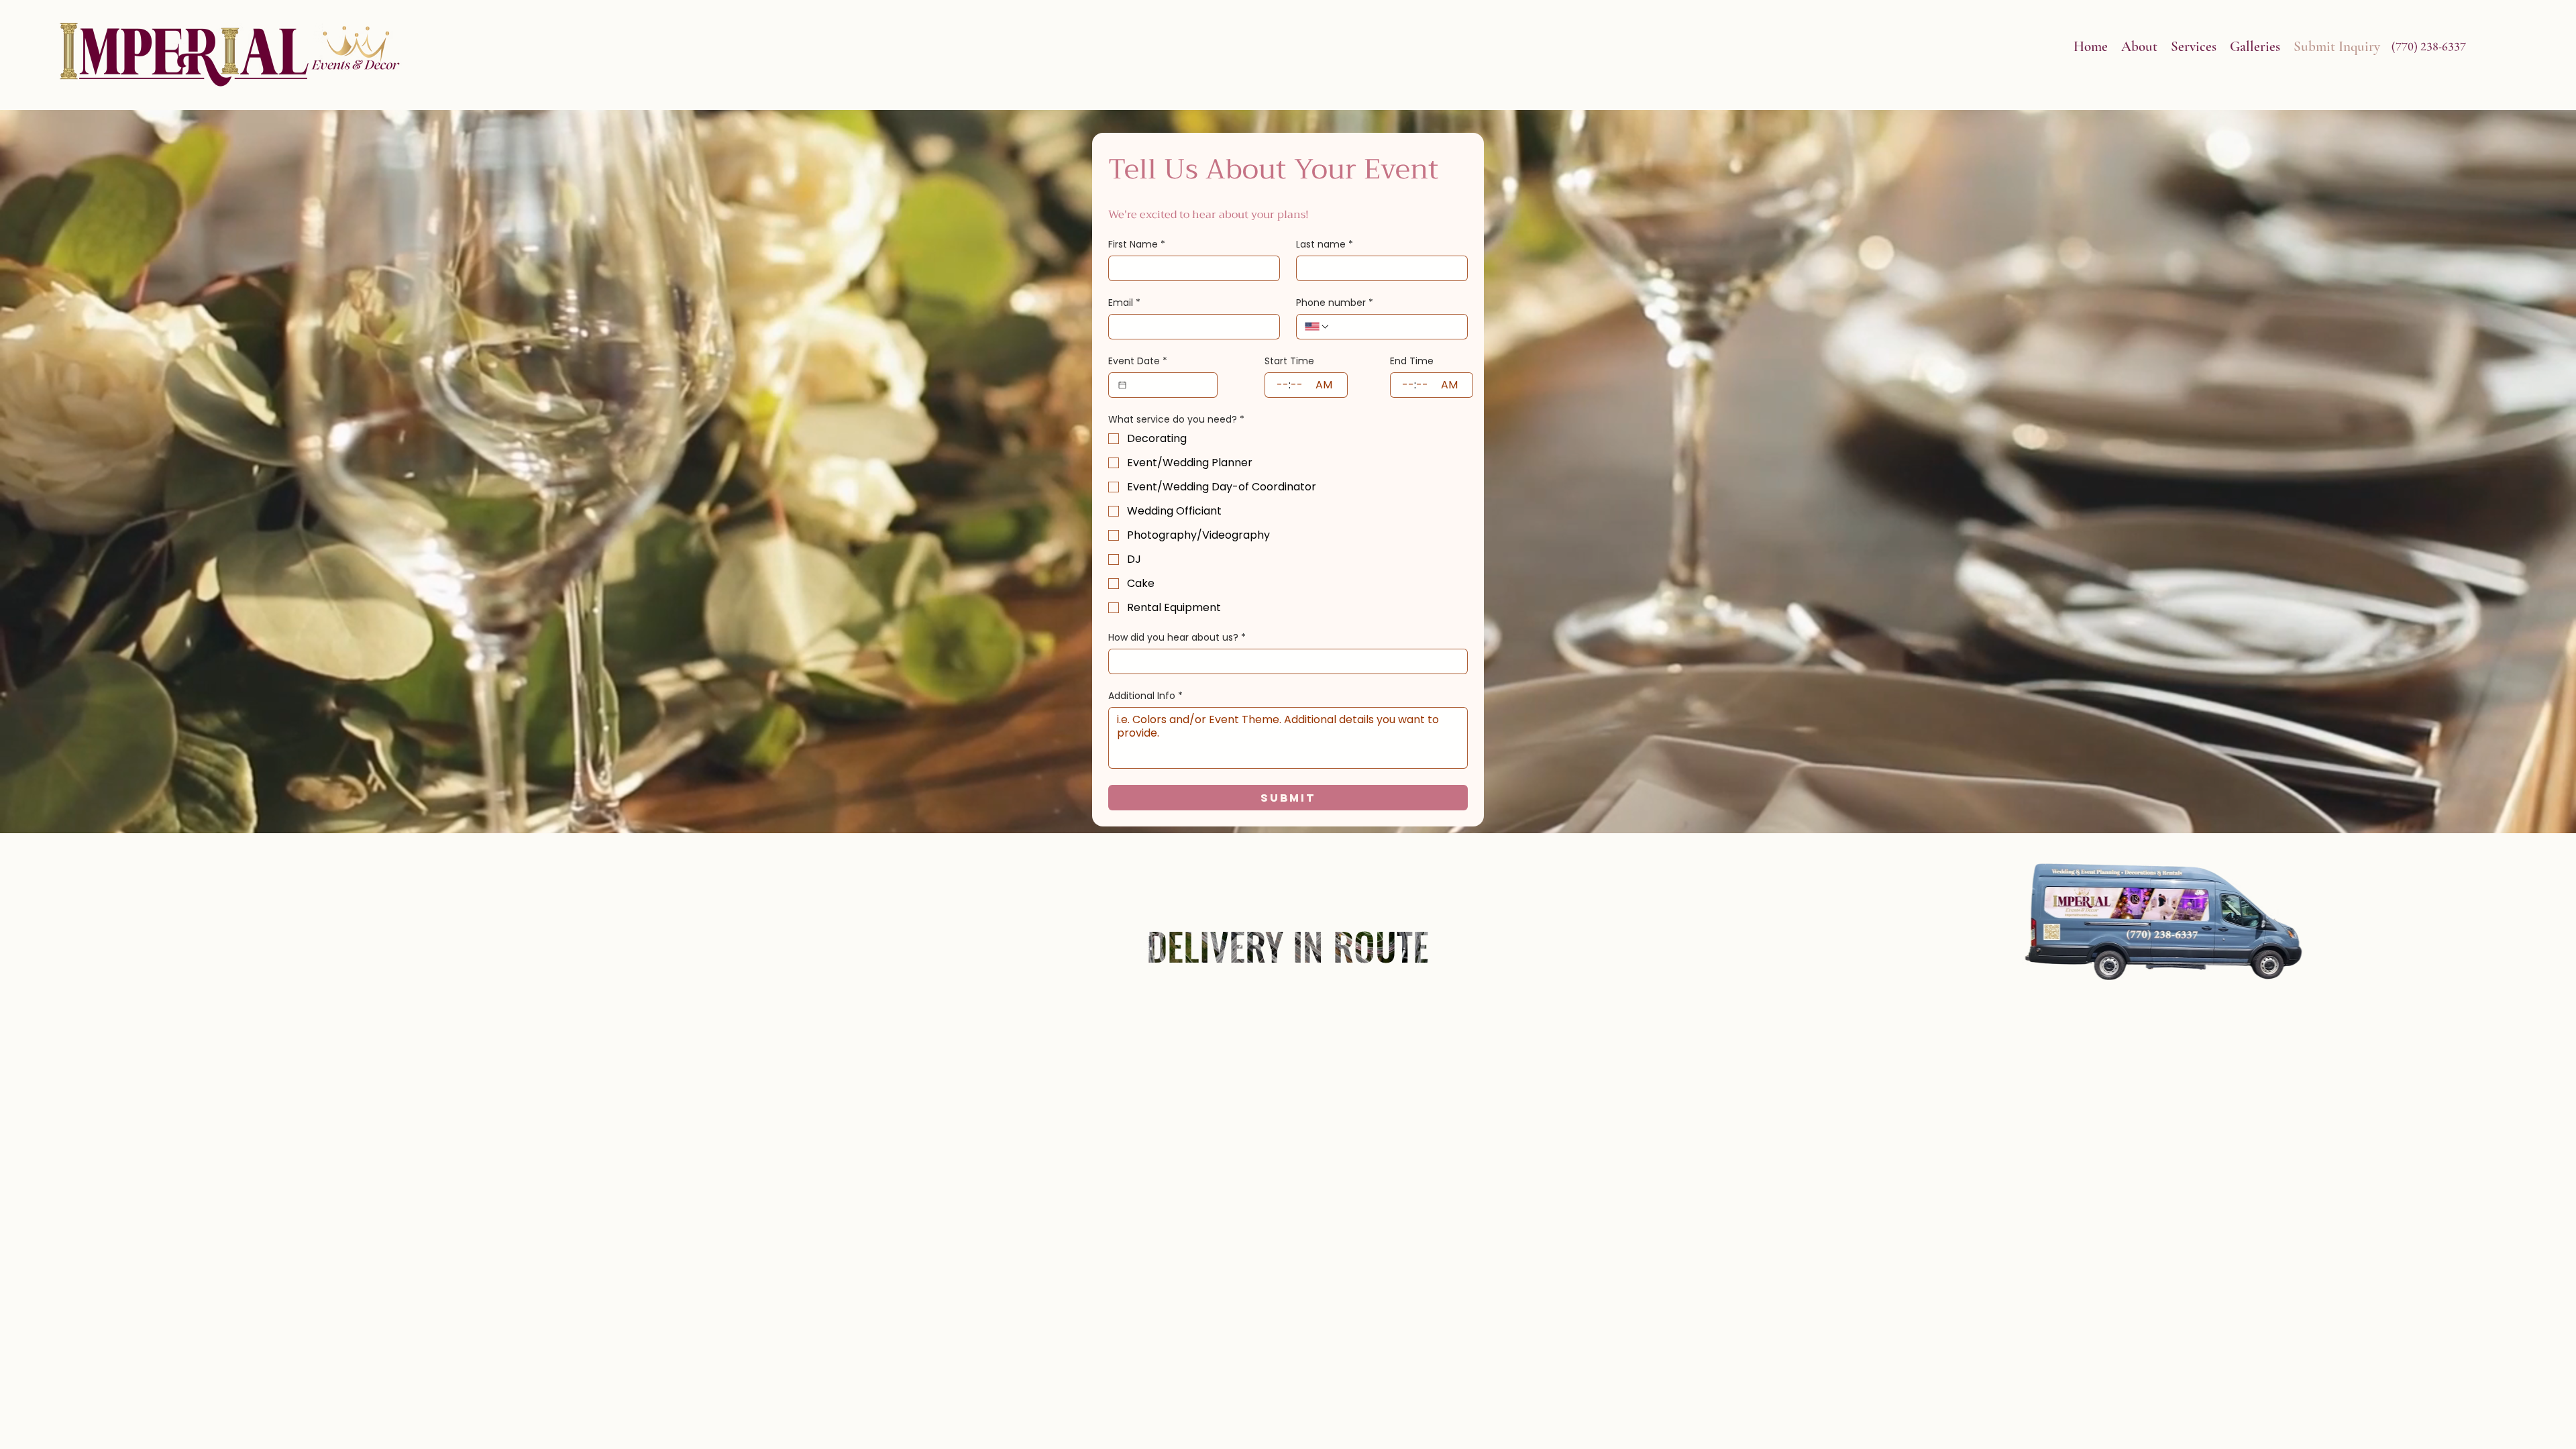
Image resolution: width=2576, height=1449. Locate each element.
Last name (1325, 245)
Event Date (1138, 361)
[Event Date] (1122, 385)
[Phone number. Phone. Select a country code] (1318, 327)
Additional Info (1145, 696)
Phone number (1335, 303)
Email (1124, 303)
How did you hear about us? (1177, 638)
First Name (1137, 245)
